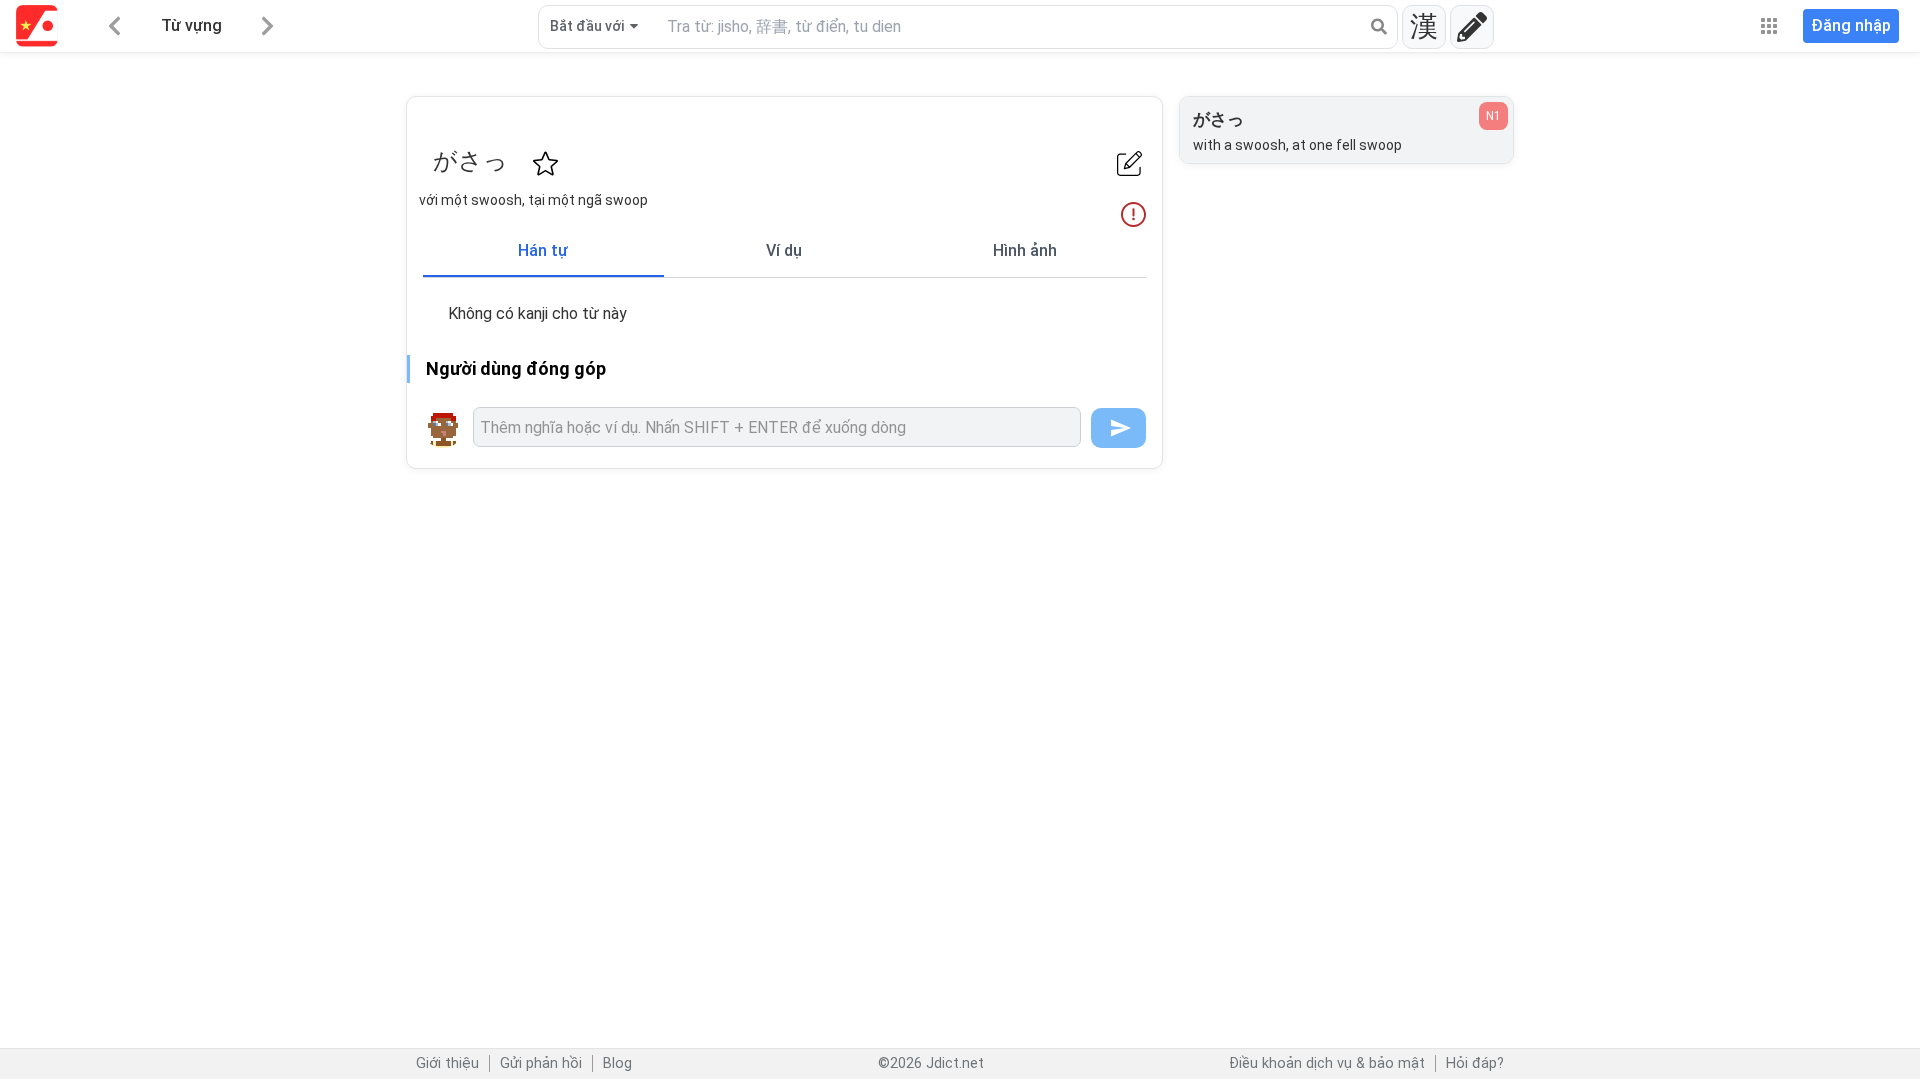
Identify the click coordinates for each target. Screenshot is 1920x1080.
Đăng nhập (1851, 25)
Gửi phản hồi (541, 1063)
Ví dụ (784, 250)
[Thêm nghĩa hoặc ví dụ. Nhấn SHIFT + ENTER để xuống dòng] (777, 427)
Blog (617, 1063)
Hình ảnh (1025, 250)
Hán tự (543, 250)
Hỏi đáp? (1475, 1063)
